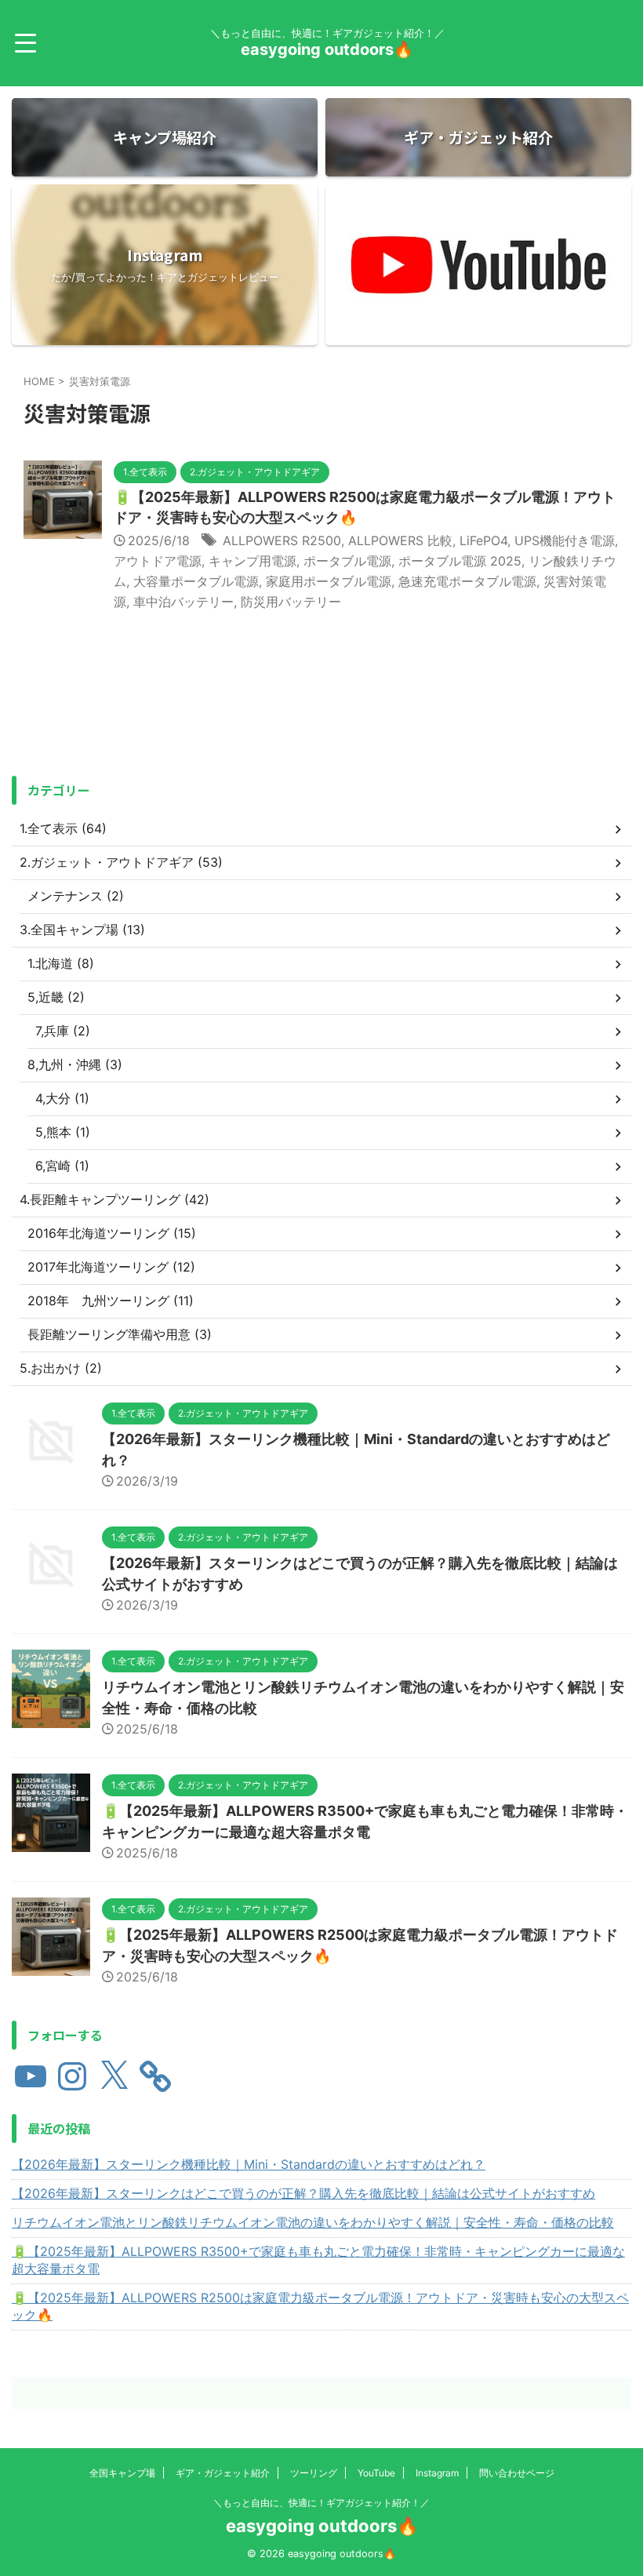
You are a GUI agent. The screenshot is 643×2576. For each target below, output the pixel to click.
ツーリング (314, 2473)
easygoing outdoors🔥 (327, 49)
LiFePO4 (483, 540)
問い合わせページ (517, 2473)
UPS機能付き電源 (565, 540)
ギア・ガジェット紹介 (223, 2473)
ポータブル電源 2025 (460, 561)
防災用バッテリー (291, 602)
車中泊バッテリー (183, 602)
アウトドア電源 (158, 561)
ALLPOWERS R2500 (282, 540)
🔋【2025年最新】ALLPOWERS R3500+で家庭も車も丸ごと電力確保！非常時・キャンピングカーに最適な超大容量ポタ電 (318, 2260)
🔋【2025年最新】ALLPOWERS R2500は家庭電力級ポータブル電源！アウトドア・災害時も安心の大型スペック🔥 (320, 2306)
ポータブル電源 (347, 561)
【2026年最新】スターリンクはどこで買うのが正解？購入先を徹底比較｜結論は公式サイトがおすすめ (303, 2193)
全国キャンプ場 (122, 2473)
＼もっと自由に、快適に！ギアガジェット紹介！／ (321, 2503)
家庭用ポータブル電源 (329, 581)
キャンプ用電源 (252, 561)
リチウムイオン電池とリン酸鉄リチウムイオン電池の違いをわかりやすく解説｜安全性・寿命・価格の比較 (313, 2222)
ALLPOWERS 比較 (400, 540)
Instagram (437, 2473)
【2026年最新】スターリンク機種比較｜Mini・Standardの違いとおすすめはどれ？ (249, 2164)
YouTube (376, 2473)
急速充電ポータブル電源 (467, 581)
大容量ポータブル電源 (196, 581)
